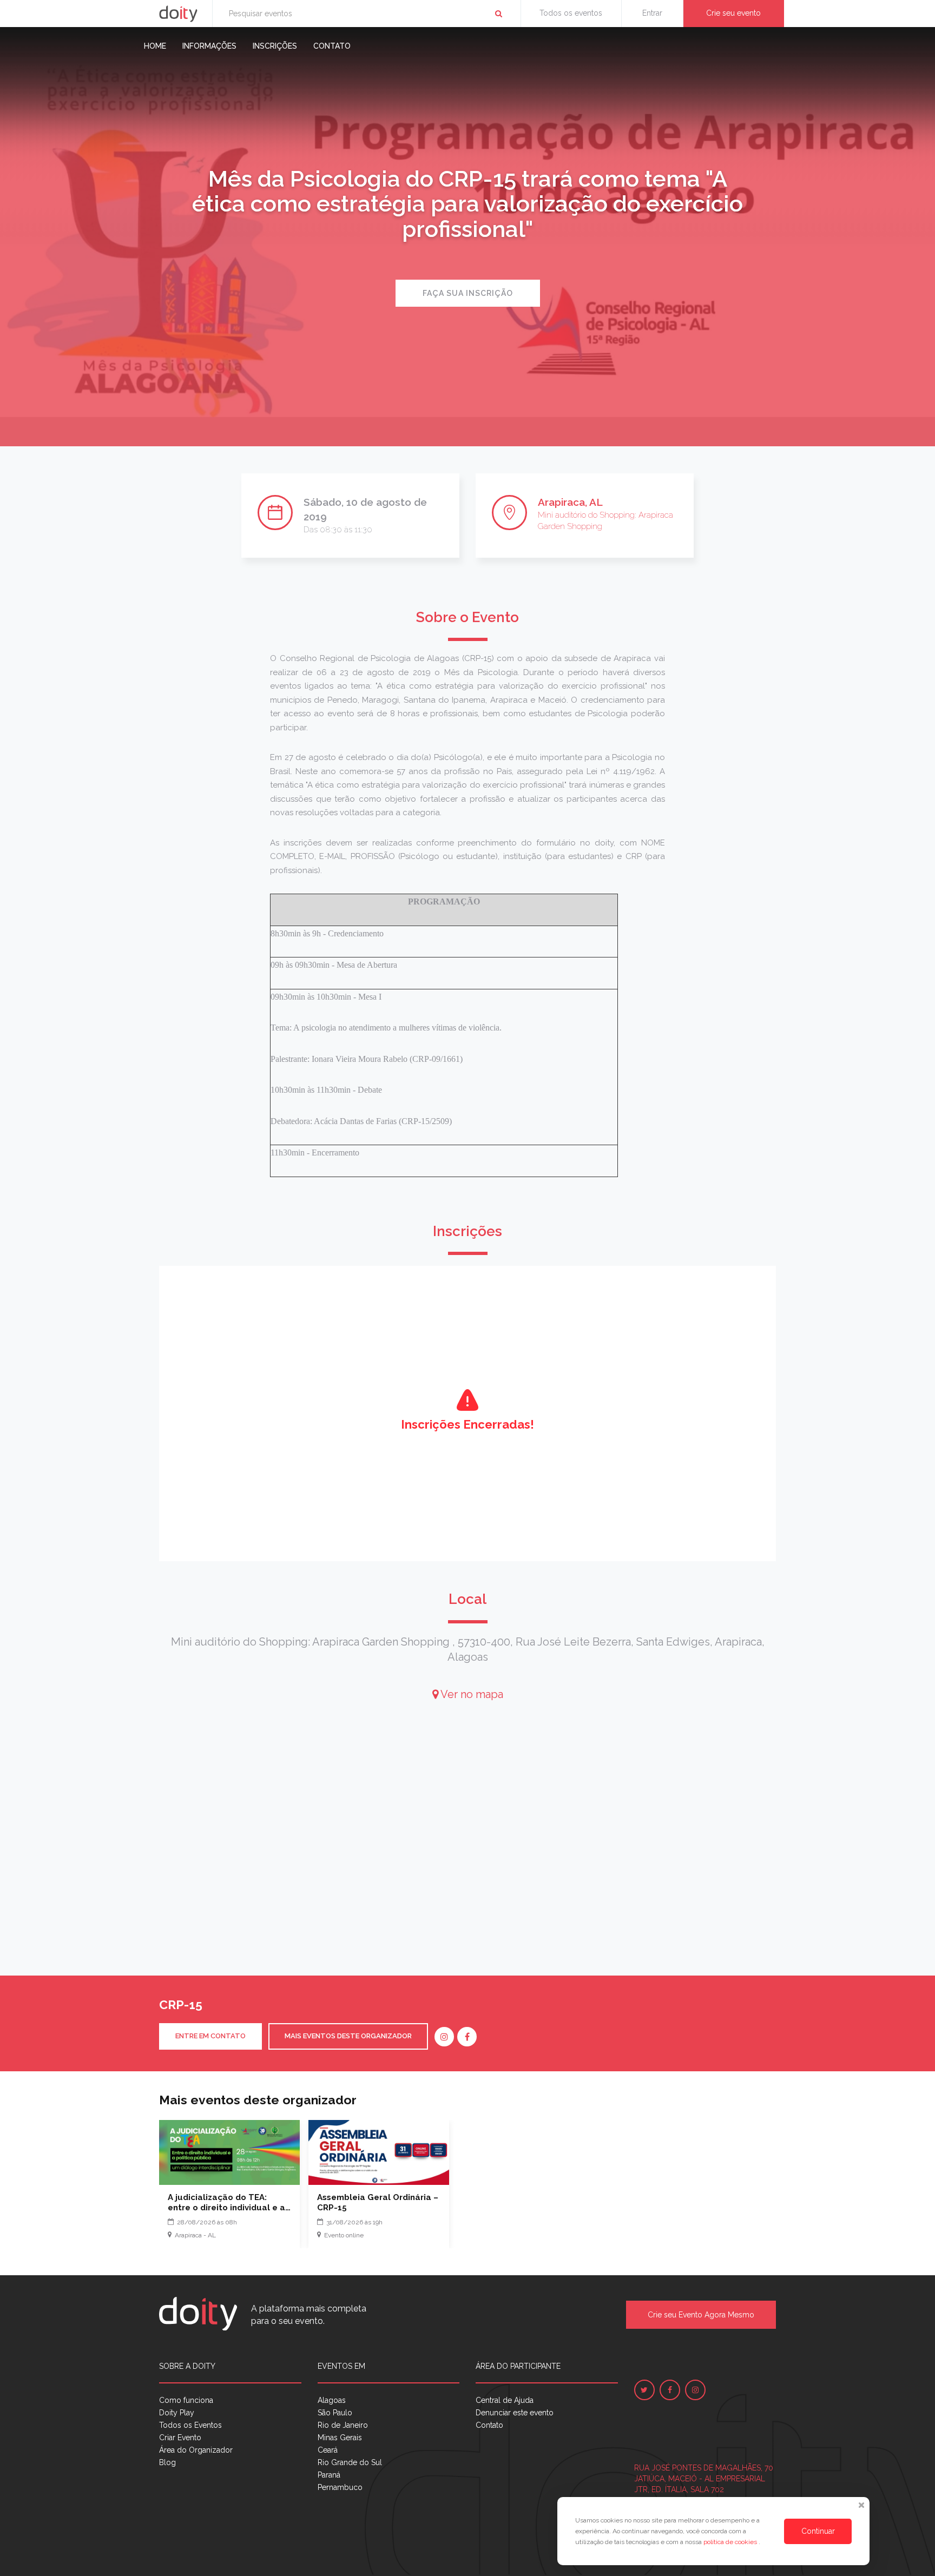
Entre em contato (210, 2036)
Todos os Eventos (190, 2425)
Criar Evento (180, 2438)
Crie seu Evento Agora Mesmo (701, 2315)
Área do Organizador (196, 2450)
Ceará (328, 2450)
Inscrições (275, 46)
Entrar (652, 13)
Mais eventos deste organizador (348, 2036)
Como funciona (186, 2400)
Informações (209, 46)
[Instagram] (444, 2037)
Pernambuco (340, 2487)
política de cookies (731, 2542)
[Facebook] (467, 2037)
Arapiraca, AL (570, 502)
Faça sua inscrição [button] (468, 293)
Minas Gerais (340, 2438)
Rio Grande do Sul (350, 2462)
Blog (167, 2462)
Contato (332, 46)
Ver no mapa (471, 1694)
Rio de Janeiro (343, 2425)
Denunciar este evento (515, 2413)
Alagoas (332, 2400)
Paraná (329, 2475)
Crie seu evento (733, 13)
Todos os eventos (571, 13)
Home (155, 46)
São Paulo (335, 2413)
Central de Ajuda (505, 2400)
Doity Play (177, 2413)
